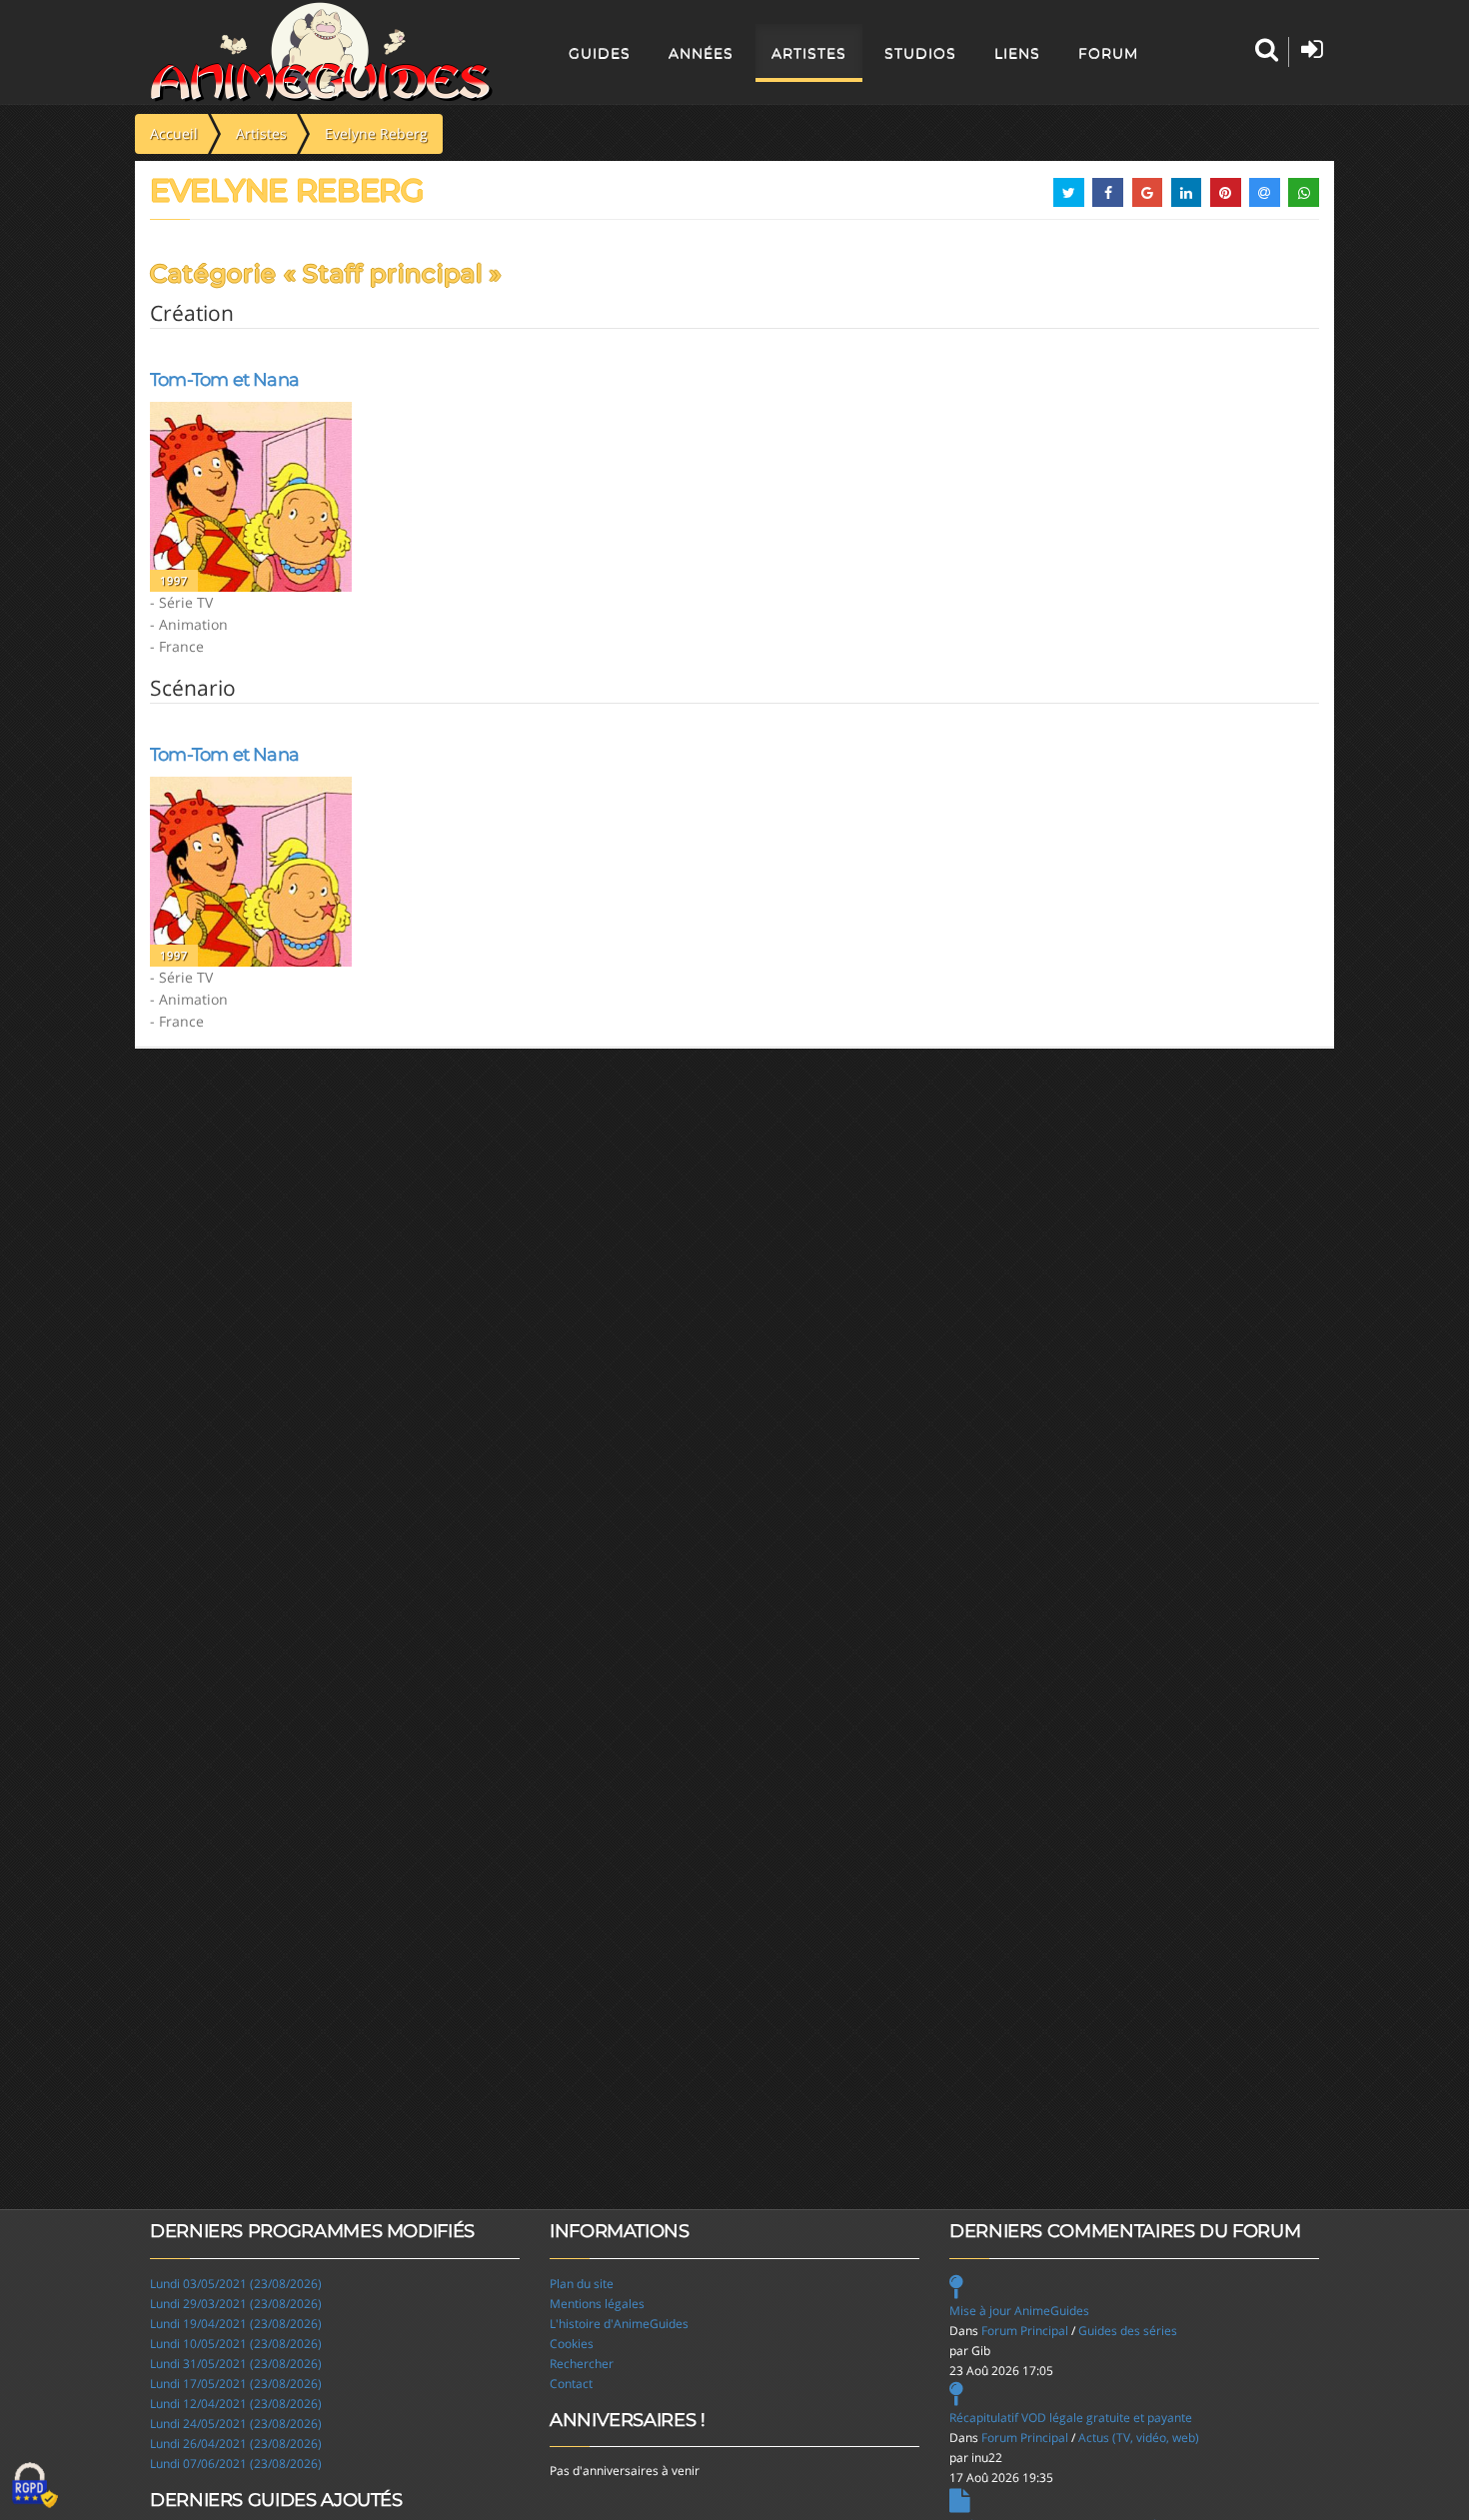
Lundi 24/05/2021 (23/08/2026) (236, 2424)
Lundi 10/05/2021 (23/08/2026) (236, 2344)
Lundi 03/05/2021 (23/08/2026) (236, 2284)
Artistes (809, 53)
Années (701, 53)
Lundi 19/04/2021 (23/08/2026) (236, 2324)
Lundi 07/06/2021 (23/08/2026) (236, 2464)
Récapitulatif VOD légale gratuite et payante (1071, 2418)
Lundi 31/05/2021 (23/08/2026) (236, 2364)
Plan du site (582, 2284)
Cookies (572, 2344)
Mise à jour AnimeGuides (1019, 2311)
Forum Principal (1025, 2331)
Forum (1108, 53)
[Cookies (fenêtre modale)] (35, 2486)
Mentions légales (597, 2304)
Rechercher (582, 2364)
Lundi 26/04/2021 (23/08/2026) (236, 2444)
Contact (571, 2384)
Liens (1017, 53)
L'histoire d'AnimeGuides (619, 2324)
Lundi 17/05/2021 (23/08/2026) (236, 2384)
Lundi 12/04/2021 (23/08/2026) (236, 2404)
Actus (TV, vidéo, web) (1139, 2438)
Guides (600, 53)
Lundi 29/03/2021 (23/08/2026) (236, 2304)
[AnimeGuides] (321, 52)
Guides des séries (1128, 2331)
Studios (920, 53)
